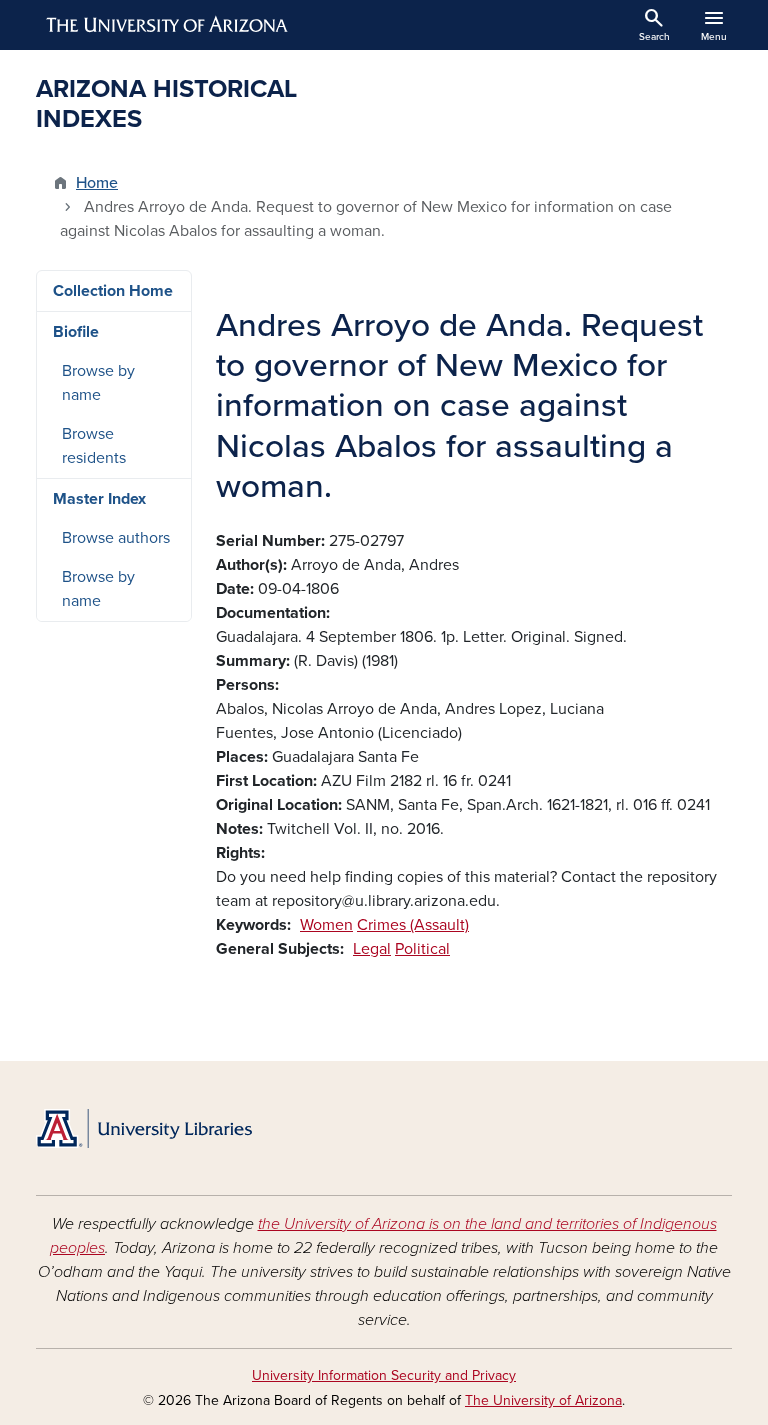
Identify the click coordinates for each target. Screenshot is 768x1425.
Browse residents (94, 446)
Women (326, 925)
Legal (372, 949)
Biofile (76, 332)
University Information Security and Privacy (384, 1375)
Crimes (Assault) (413, 925)
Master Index (99, 499)
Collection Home (113, 291)
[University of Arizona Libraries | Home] (144, 1128)
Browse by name (98, 383)
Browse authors (116, 538)
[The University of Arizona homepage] (168, 25)
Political (422, 949)
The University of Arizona (543, 1400)
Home (97, 183)
